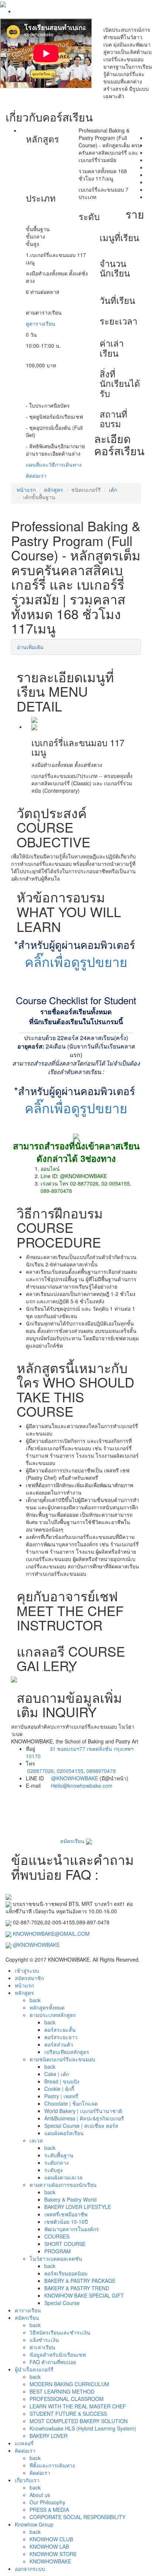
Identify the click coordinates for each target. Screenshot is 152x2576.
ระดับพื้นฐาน (59, 2155)
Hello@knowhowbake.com (82, 1786)
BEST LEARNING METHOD (62, 2391)
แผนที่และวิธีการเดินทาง (54, 464)
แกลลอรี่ (24, 2443)
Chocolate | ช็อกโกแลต (71, 2103)
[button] (21, 1680)
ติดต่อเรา (36, 476)
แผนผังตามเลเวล (63, 2177)
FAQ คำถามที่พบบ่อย (53, 2362)
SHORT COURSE (65, 2244)
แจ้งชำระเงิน (44, 2340)
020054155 (70, 1771)
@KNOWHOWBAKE (75, 1778)
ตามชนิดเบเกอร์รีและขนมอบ (62, 2059)
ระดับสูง (53, 2170)
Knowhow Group (34, 2524)
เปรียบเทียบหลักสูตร (67, 2052)
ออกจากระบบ (30, 2569)
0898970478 (101, 1771)
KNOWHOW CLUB (51, 2539)
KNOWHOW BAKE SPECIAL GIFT (84, 2295)
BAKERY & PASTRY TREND (77, 2288)
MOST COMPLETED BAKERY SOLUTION (79, 2421)
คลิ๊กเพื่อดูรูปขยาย (76, 961)
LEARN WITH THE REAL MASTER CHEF (78, 2406)
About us (40, 2495)
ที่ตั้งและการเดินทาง (52, 2465)
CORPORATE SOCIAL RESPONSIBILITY (77, 2517)
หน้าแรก (26, 490)
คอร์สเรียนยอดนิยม (66, 2273)
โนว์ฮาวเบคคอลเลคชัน (56, 2258)
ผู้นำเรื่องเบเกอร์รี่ (34, 2369)
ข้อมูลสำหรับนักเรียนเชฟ (58, 2354)
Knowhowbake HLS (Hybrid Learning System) (83, 2428)
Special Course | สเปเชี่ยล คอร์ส (81, 2126)
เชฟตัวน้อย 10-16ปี (66, 2222)
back (35, 2000)
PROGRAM (58, 2251)
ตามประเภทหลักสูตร (53, 2015)
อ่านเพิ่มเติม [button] (30, 647)
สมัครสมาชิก (29, 1978)
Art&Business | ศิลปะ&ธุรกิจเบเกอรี (84, 2118)
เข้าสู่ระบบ (27, 1970)
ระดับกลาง (56, 2162)
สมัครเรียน (73, 1841)
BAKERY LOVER (49, 2436)
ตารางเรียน (28, 2310)
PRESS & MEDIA (49, 2510)
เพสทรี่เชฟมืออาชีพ (66, 2214)
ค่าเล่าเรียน (42, 2347)
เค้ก (113, 490)
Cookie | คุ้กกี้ (59, 2089)
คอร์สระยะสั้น (60, 2030)
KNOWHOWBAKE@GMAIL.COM (51, 1934)
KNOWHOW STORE (53, 2554)
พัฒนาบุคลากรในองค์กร (72, 2229)
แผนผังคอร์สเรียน (64, 2133)
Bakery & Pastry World (70, 2199)
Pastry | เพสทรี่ (61, 2096)
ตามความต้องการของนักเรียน (63, 2185)
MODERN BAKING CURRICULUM (69, 2384)
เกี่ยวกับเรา (27, 2480)
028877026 (41, 1771)
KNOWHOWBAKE (50, 2561)
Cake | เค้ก (57, 2074)
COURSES (57, 2236)
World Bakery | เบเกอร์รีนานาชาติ (83, 2111)
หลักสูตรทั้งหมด (47, 2007)
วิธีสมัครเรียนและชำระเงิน (60, 2332)
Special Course (62, 2303)
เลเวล (36, 2140)
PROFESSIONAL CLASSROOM (67, 2399)
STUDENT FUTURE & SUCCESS (68, 2414)
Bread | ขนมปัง (62, 2081)
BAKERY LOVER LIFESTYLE (78, 2207)
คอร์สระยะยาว (61, 2037)
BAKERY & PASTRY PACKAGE (80, 2281)
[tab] (76, 647)
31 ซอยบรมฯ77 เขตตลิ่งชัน (81, 1749)
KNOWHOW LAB (49, 2546)
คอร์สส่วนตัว (59, 2044)
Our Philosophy (47, 2502)
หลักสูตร (53, 490)
